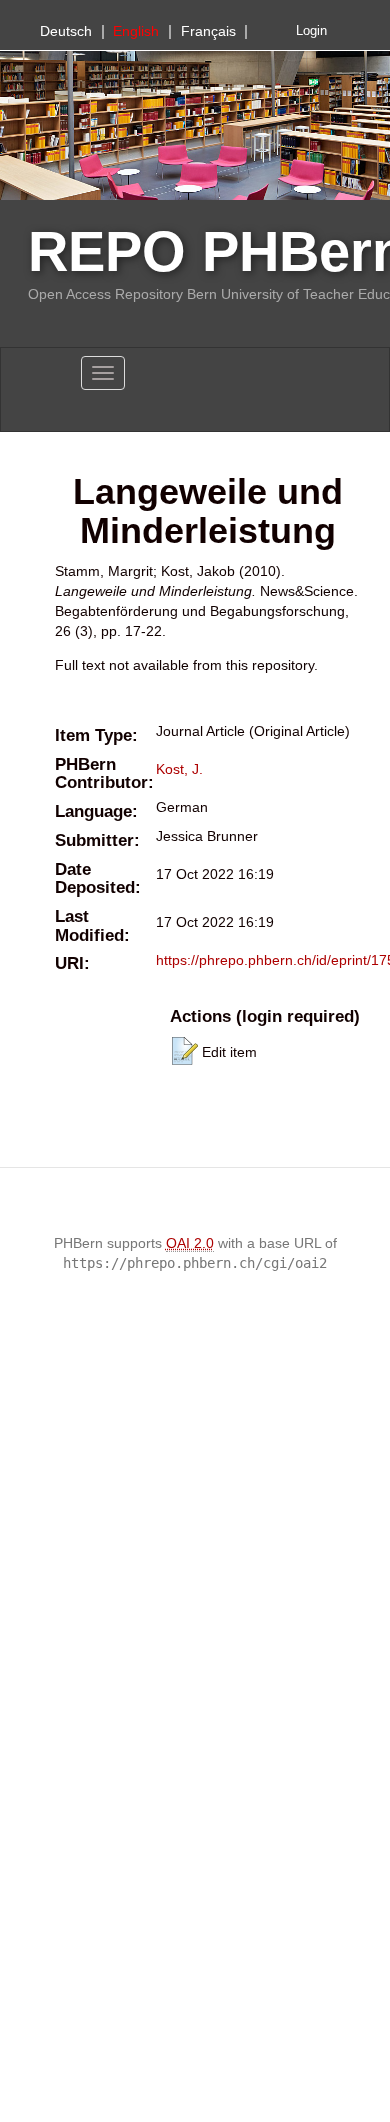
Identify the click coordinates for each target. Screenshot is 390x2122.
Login (311, 31)
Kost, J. (179, 769)
